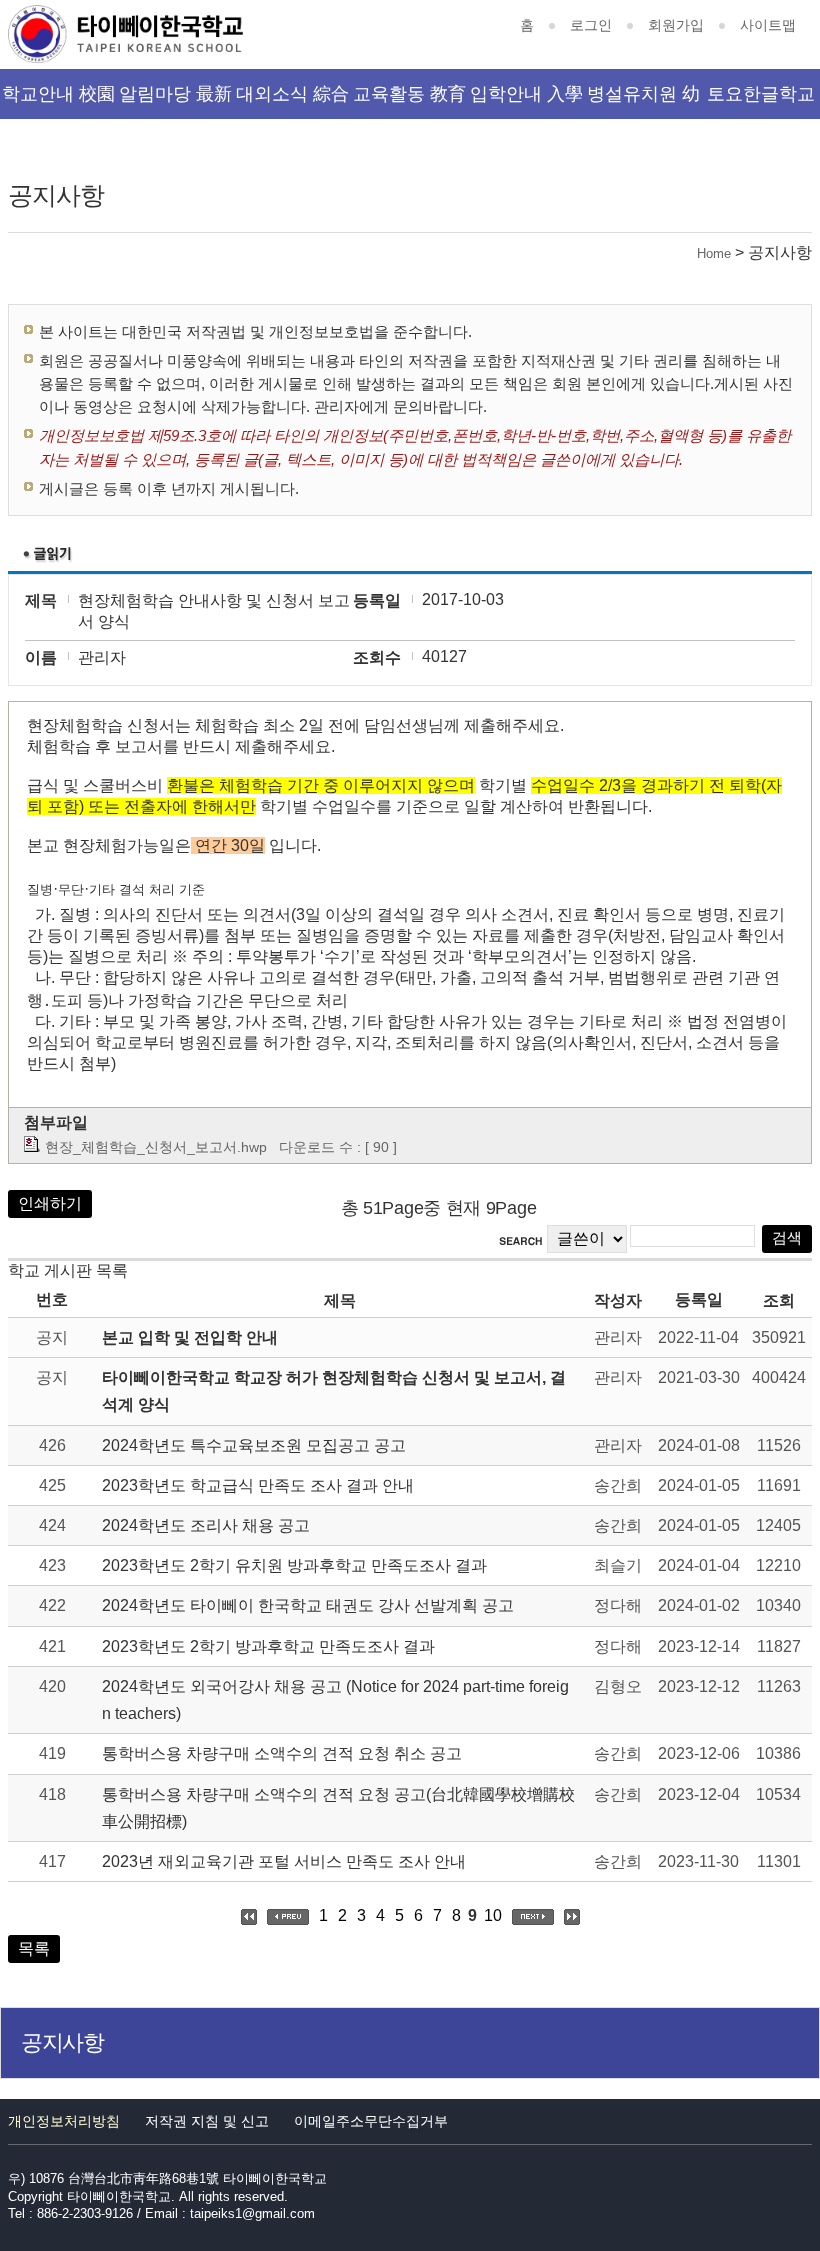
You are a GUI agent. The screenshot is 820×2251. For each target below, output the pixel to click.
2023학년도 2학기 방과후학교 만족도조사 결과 (268, 1646)
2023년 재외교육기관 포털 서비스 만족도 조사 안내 (284, 1861)
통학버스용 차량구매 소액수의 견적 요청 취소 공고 (282, 1753)
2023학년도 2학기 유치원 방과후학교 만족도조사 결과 (294, 1565)
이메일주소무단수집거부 (371, 2121)
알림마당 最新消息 (175, 101)
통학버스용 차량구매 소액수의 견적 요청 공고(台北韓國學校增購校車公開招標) (338, 1808)
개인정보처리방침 (64, 2121)
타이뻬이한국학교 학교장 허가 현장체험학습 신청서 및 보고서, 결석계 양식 (334, 1391)
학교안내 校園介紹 (58, 101)
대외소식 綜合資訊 (292, 101)
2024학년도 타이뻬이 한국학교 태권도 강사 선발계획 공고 (308, 1605)
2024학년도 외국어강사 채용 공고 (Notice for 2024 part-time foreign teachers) (335, 1700)
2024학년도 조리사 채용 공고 (206, 1525)
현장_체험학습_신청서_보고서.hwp (156, 1147)
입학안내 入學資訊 (526, 101)
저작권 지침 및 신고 (207, 2121)
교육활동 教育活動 (409, 101)
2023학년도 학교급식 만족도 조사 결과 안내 (258, 1485)
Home (714, 253)
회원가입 (676, 25)
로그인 (591, 25)
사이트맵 (768, 25)
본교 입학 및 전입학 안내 (190, 1337)
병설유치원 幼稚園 (643, 101)
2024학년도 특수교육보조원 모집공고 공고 (254, 1445)
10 (493, 1915)
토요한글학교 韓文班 (761, 101)
